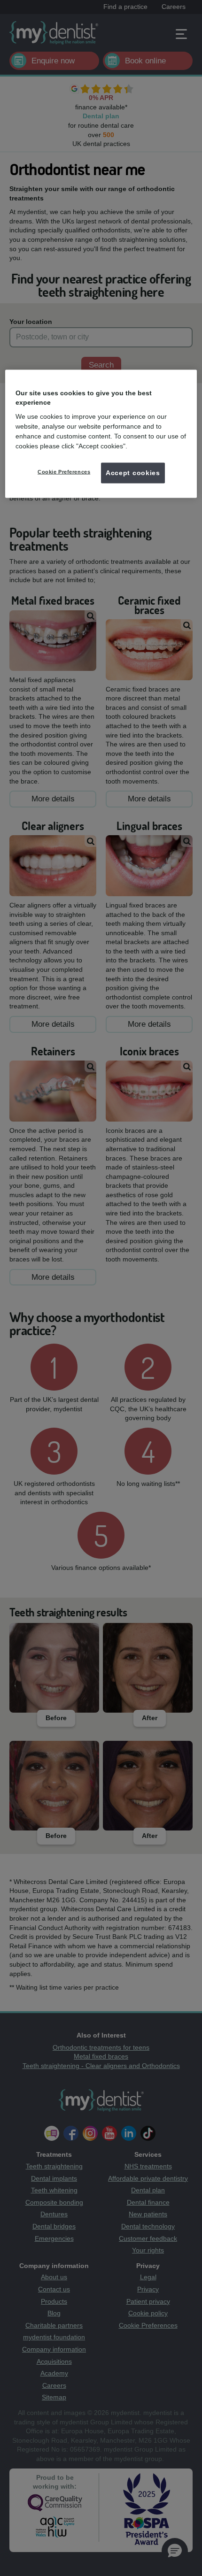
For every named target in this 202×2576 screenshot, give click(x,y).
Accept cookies (133, 473)
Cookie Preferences (64, 472)
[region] (101, 434)
